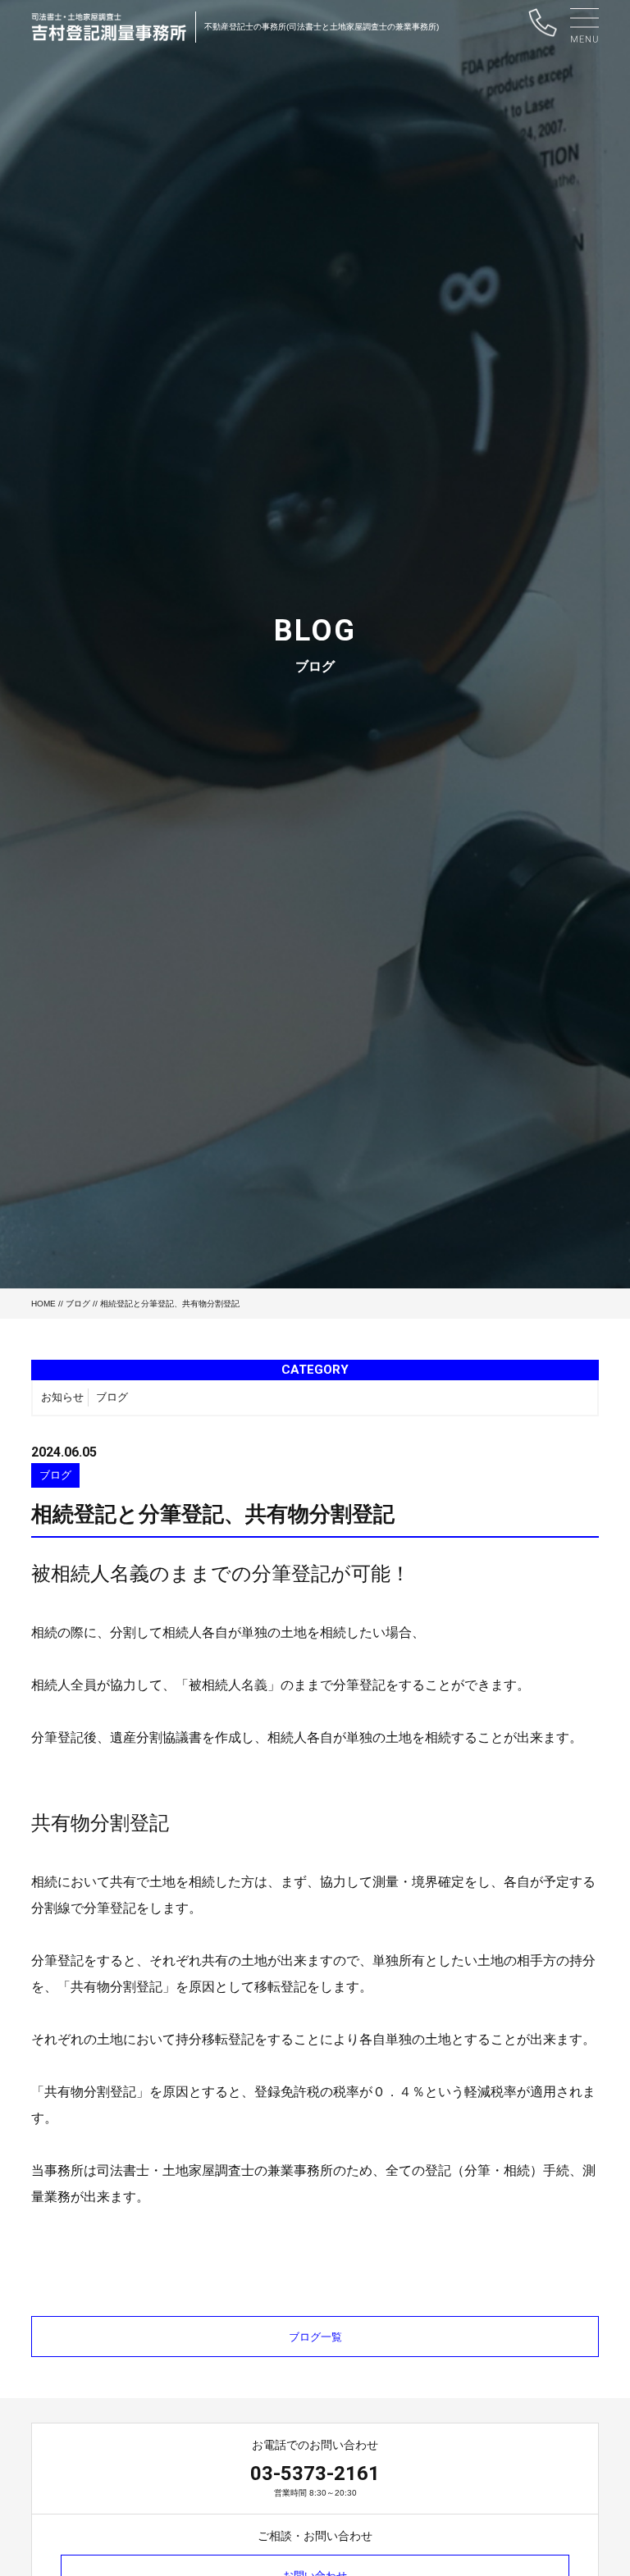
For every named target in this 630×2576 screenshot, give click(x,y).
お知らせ (62, 1397)
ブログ (78, 1304)
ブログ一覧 (315, 2337)
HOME (43, 1304)
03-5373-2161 (315, 2473)
